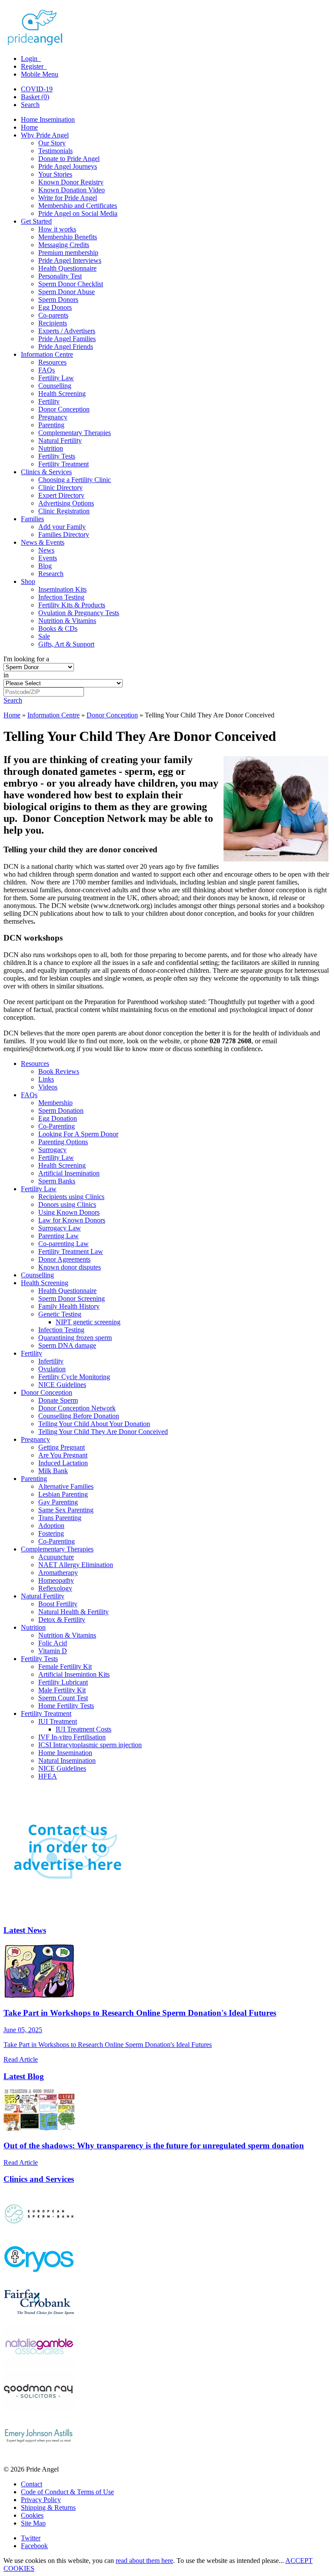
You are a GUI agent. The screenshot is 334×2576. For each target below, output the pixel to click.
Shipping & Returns (48, 2507)
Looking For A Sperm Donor (78, 1134)
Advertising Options (66, 503)
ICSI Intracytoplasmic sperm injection (90, 1745)
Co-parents (53, 315)
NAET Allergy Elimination (76, 1565)
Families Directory (64, 534)
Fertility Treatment (63, 464)
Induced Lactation (63, 1463)
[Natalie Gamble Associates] (39, 2366)
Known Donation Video (72, 190)
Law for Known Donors (72, 1220)
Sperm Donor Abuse (67, 292)
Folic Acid (53, 1643)
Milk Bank (53, 1471)
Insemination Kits (62, 589)
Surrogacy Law (60, 1228)
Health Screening (62, 394)
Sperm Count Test (63, 1698)
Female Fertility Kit (65, 1667)
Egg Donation (58, 1118)
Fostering (51, 1533)
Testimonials (55, 151)
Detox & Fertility (62, 1620)
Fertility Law (56, 378)
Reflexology (55, 1588)
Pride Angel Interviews (70, 260)
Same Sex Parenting (66, 1510)
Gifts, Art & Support (66, 644)
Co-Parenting (57, 1126)
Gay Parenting (58, 1502)
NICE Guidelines (62, 1385)
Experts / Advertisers (67, 331)
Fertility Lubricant (63, 1682)
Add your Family (62, 527)
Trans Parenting (60, 1518)
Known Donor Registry (71, 182)
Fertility (49, 401)
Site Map (33, 2523)
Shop (28, 581)
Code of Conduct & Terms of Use (67, 2492)
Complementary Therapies (75, 433)
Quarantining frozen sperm (75, 1338)
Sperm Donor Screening (72, 1298)
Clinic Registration (64, 511)
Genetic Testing (60, 1314)
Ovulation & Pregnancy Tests (79, 613)
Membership (55, 1103)
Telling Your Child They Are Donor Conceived (103, 1432)
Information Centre (47, 354)
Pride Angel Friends (66, 347)
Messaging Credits (64, 245)
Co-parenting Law (63, 1244)
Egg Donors (55, 307)
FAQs (47, 370)
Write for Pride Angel (68, 198)
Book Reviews (59, 1071)
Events (48, 558)
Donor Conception (64, 409)
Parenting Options (63, 1142)
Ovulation (52, 1369)
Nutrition (51, 448)
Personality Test (60, 276)
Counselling (55, 386)
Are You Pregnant (63, 1455)
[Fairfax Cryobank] (39, 2321)
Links (46, 1079)
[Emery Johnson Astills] (39, 2454)
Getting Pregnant (62, 1447)
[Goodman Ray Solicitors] (39, 2410)
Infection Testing (61, 597)
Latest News (25, 1930)
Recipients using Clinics (71, 1197)
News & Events (43, 542)
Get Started (36, 221)
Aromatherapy (58, 1573)
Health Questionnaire (67, 268)
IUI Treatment (58, 1721)
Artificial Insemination (69, 1173)
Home (29, 127)
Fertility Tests (57, 456)
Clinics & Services (46, 472)
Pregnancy (53, 417)
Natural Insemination (67, 1760)
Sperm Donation (61, 1110)
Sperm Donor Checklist (71, 284)
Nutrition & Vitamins (67, 621)
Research (51, 574)
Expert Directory (61, 495)
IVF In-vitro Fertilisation (72, 1737)
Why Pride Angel (45, 135)
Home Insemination (48, 119)
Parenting (51, 425)
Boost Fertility (58, 1604)
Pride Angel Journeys (68, 166)
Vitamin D (53, 1651)
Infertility (51, 1361)
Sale (44, 636)
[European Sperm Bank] (39, 2233)
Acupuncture (56, 1557)
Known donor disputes (70, 1267)
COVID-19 (37, 89)
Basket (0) (35, 97)
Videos (48, 1087)
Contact (32, 2484)
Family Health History (69, 1306)
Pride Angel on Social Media (78, 213)
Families (32, 519)
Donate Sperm (58, 1400)
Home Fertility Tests (66, 1706)
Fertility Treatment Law (71, 1251)
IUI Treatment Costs (83, 1729)
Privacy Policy (41, 2500)
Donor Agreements (64, 1259)
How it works (57, 229)
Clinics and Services (39, 2179)
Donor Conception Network (77, 1408)
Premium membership (68, 253)
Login (30, 59)
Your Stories (55, 174)
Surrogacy (52, 1150)
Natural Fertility (60, 440)
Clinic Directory (60, 487)
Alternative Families (66, 1486)
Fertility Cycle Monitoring (74, 1377)
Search (30, 105)
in (6, 675)
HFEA (48, 1776)
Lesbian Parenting (63, 1494)
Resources (52, 362)
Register (33, 66)
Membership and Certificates (78, 206)
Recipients (53, 323)
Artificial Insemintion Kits (74, 1674)
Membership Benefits (68, 237)
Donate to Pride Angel (69, 159)
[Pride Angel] (39, 44)
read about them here (144, 2561)
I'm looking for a (26, 659)
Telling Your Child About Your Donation (94, 1424)
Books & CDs (58, 628)
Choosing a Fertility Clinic (75, 480)
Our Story (52, 143)
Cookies (32, 2515)
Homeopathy (56, 1580)
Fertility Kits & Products (72, 605)
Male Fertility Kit (62, 1690)
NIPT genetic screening (88, 1322)
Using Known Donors (69, 1212)
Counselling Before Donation (79, 1416)
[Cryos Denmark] (39, 2277)
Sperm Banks (57, 1181)
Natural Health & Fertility (73, 1612)
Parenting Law (58, 1236)
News (46, 550)
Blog (45, 566)
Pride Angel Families (67, 339)
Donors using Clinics (67, 1204)
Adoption (51, 1526)
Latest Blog (24, 2076)
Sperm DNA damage (67, 1345)
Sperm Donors (58, 300)
